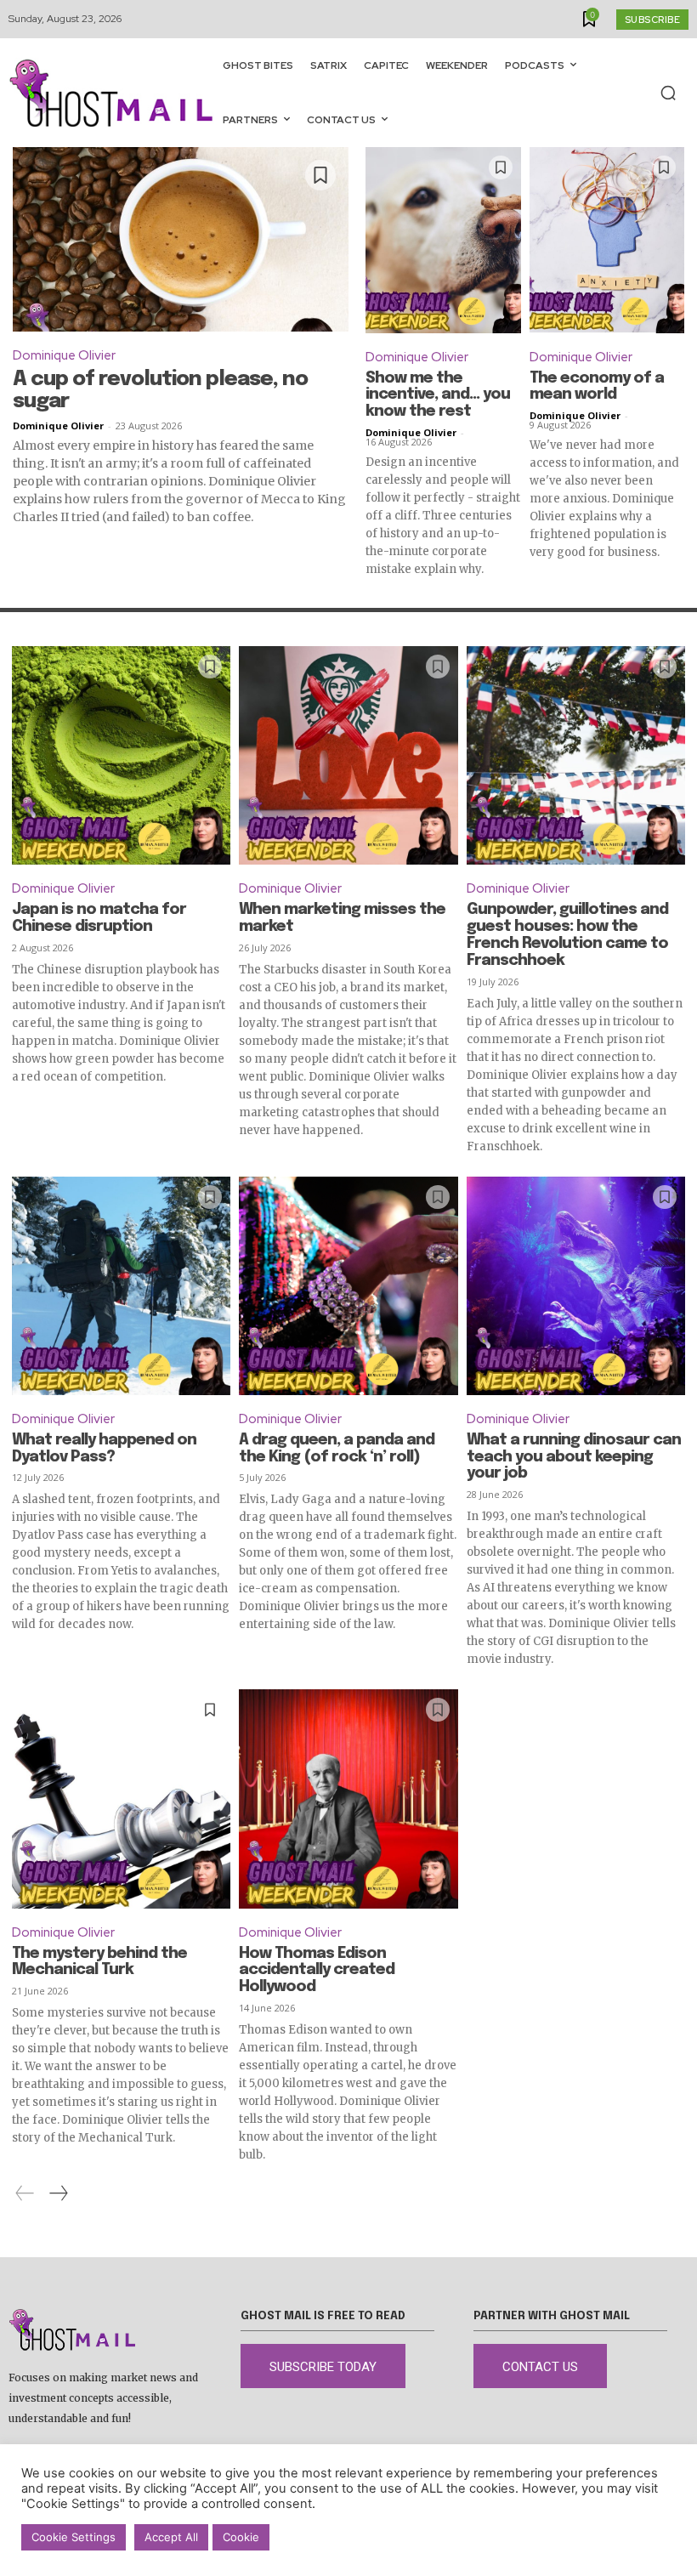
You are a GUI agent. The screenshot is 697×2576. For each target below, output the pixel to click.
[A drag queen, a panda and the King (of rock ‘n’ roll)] (348, 1286)
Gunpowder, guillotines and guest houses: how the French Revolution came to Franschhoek (567, 935)
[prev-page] (25, 2193)
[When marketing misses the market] (348, 755)
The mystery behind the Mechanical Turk (99, 1962)
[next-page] (58, 2193)
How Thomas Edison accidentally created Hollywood (317, 1971)
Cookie (241, 2537)
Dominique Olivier (64, 355)
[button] (668, 93)
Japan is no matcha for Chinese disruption (99, 918)
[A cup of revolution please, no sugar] (181, 239)
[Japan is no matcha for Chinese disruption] (121, 755)
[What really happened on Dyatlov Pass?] (121, 1286)
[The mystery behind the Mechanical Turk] (121, 1799)
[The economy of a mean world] (607, 240)
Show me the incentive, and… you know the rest (438, 395)
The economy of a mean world (597, 387)
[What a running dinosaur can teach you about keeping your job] (576, 1286)
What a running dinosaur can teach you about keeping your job (574, 1457)
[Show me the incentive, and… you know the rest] (443, 240)
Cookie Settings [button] (74, 2537)
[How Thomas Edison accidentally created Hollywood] (348, 1799)
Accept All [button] (171, 2537)
